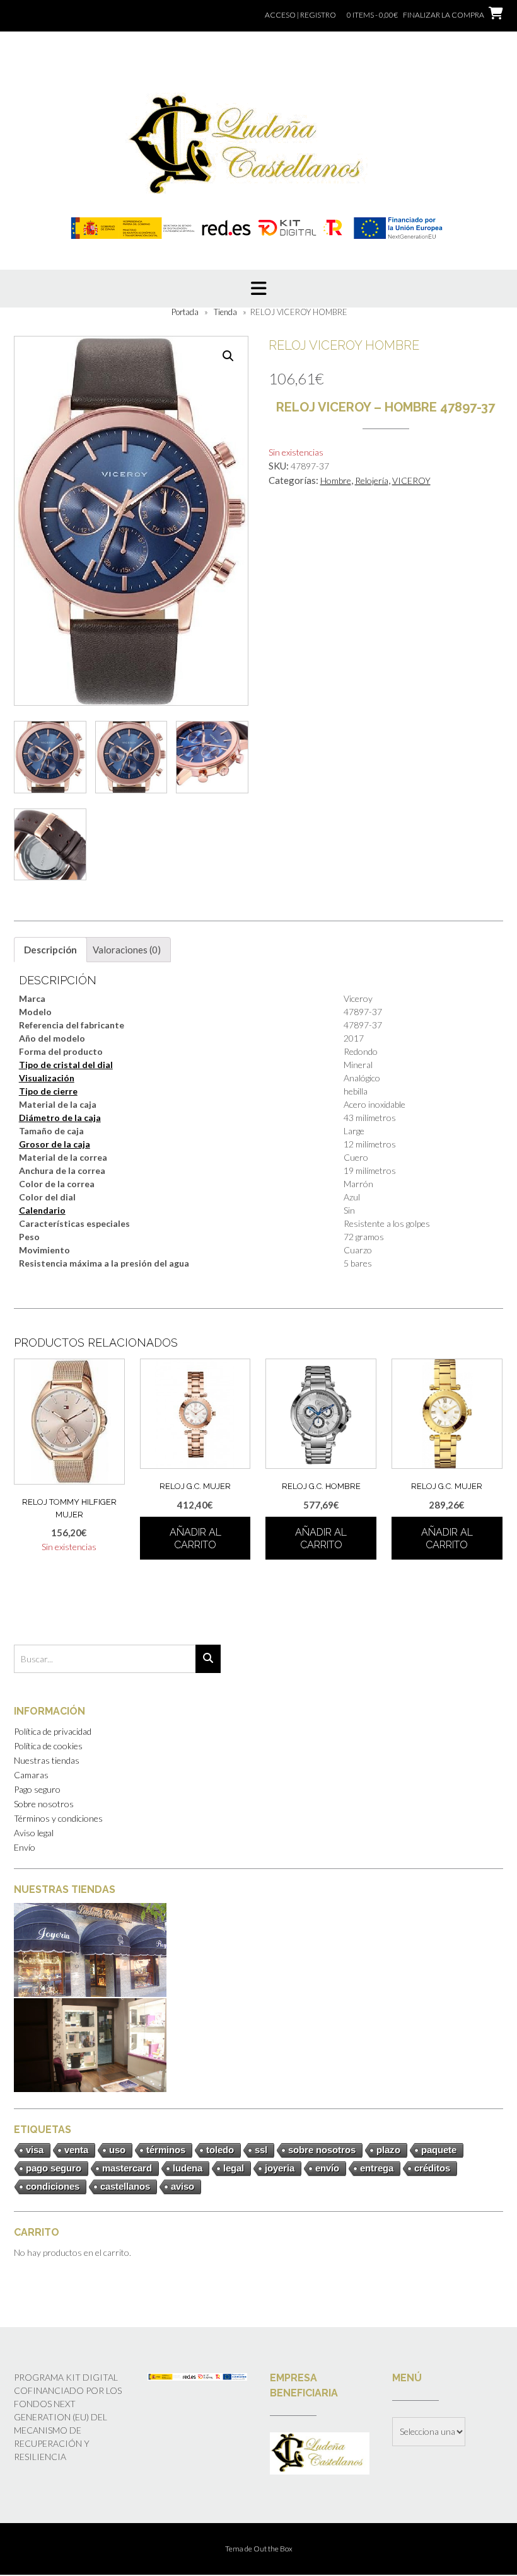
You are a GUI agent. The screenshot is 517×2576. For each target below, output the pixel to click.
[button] (228, 356)
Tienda (225, 312)
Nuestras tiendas (47, 1760)
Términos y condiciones (58, 1818)
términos (166, 2150)
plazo (388, 2150)
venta (76, 2150)
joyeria (280, 2168)
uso (117, 2150)
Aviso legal (34, 1833)
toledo (220, 2150)
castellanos (125, 2186)
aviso (183, 2186)
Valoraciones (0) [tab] (127, 950)
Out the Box (273, 2549)
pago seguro (54, 2168)
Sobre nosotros (44, 1804)
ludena (188, 2168)
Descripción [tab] (50, 950)
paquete (439, 2150)
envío (327, 2168)
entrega (377, 2168)
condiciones (53, 2186)
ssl (261, 2150)
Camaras (31, 1775)
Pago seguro (37, 1789)
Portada (185, 312)
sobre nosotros (322, 2150)
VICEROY (411, 480)
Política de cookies (48, 1746)
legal (234, 2168)
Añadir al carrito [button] (195, 1538)
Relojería (372, 480)
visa (35, 2150)
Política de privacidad (53, 1731)
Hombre (336, 480)
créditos (432, 2168)
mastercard (127, 2168)
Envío (25, 1847)
